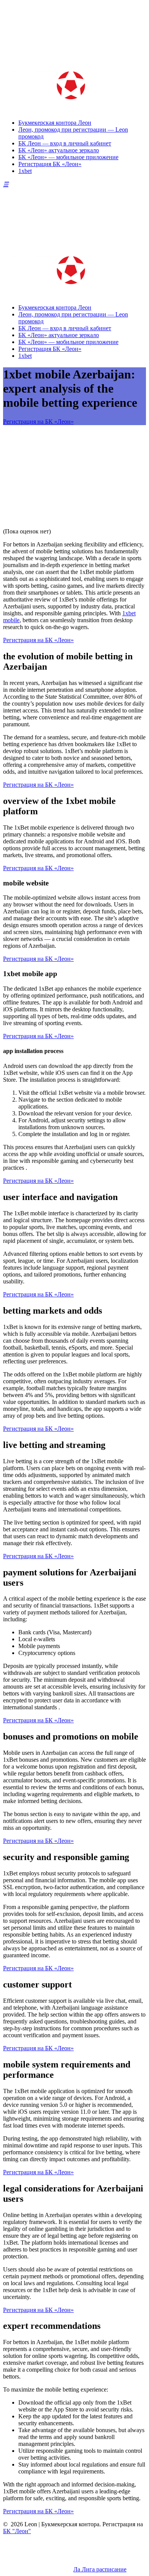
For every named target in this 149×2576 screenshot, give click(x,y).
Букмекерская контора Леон (55, 123)
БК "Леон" (17, 2531)
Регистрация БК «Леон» (50, 164)
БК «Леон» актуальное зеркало (59, 150)
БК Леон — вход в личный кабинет (65, 143)
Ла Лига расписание (100, 2569)
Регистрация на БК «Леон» (38, 421)
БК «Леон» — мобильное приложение (68, 157)
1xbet (25, 171)
